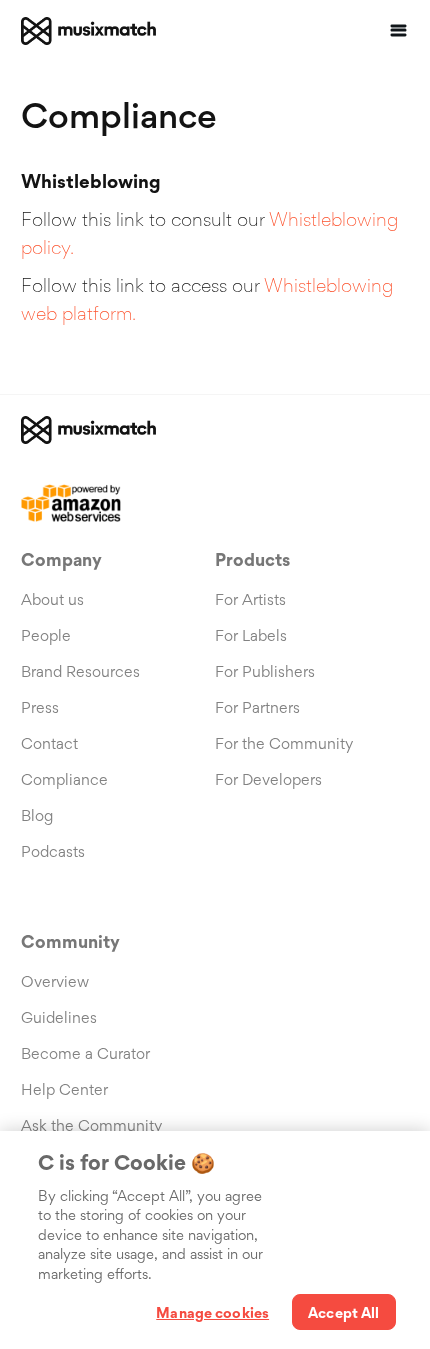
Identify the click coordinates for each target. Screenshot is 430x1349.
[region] (215, 1240)
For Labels (251, 635)
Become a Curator (85, 1053)
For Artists (250, 599)
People (46, 635)
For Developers (268, 779)
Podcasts (53, 851)
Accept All (343, 1312)
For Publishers (265, 671)
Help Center (64, 1089)
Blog (37, 815)
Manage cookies (212, 1312)
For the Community (284, 743)
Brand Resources (80, 671)
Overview (55, 981)
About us (52, 599)
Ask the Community (91, 1125)
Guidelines (59, 1017)
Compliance (64, 779)
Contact (49, 743)
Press (40, 707)
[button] (399, 31)
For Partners (257, 707)
